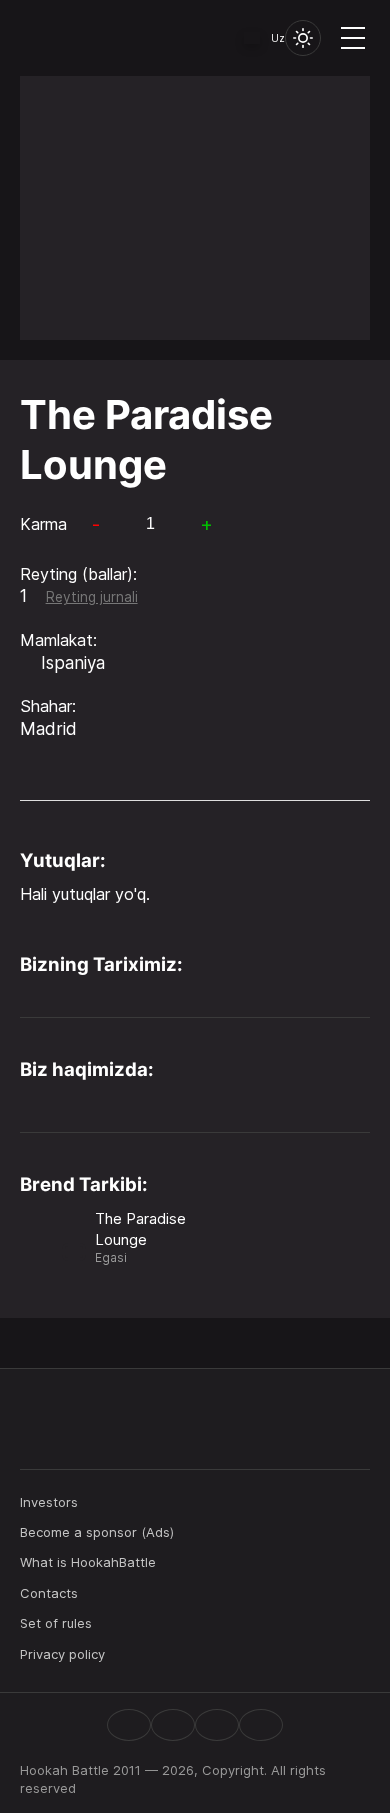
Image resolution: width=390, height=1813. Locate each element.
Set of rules (56, 1623)
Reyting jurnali (92, 597)
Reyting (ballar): (78, 574)
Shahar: (48, 706)
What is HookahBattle (88, 1562)
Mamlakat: (58, 640)
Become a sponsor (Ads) (97, 1532)
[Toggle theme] (303, 38)
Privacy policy (62, 1654)
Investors (49, 1502)
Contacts (49, 1593)
